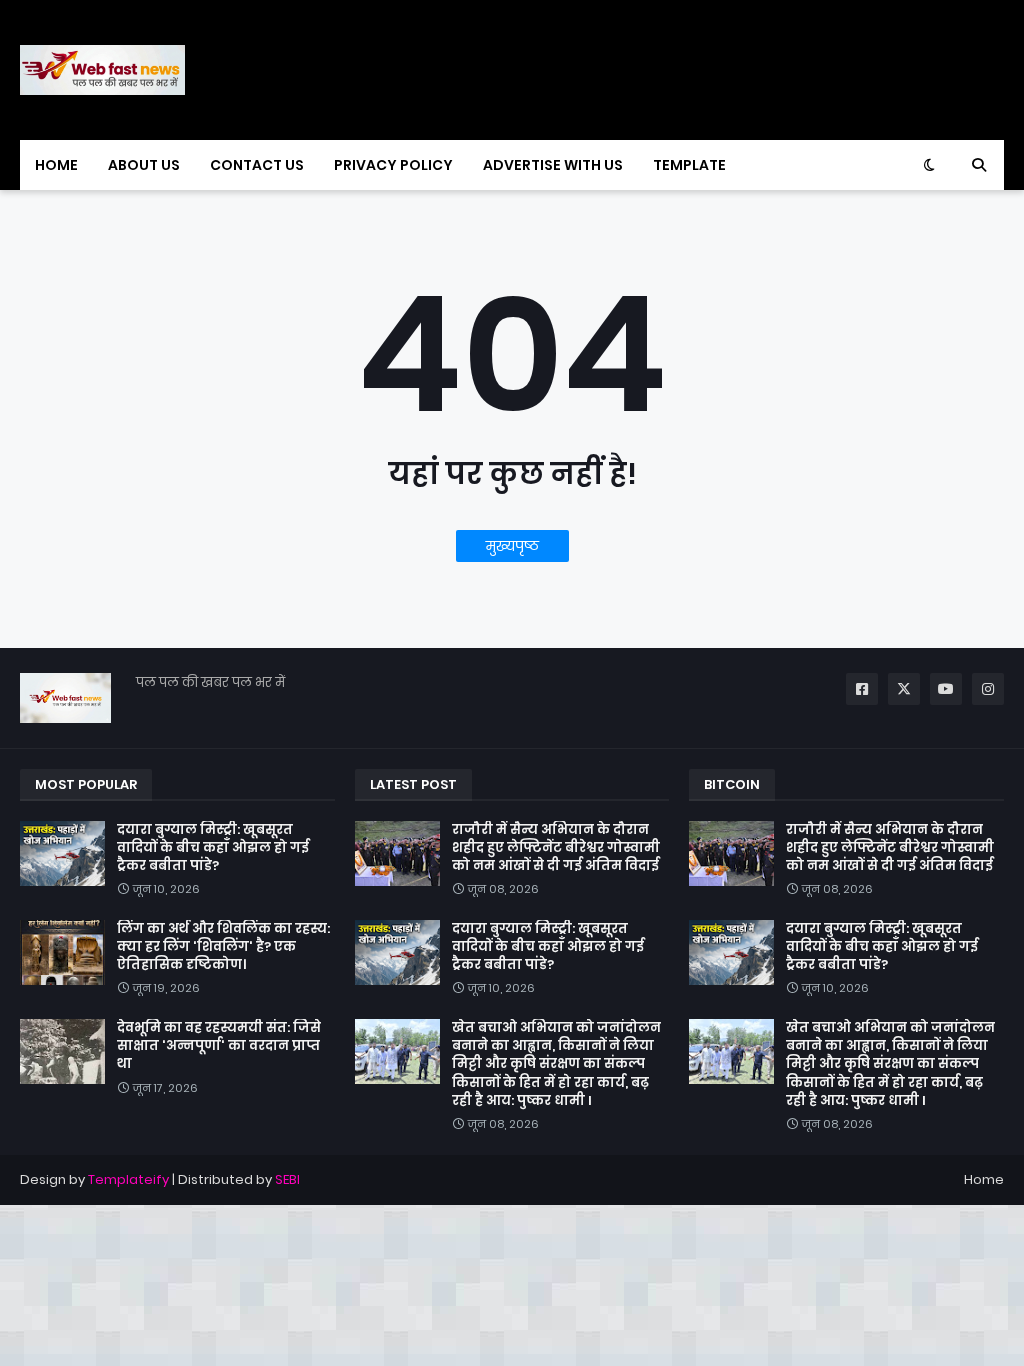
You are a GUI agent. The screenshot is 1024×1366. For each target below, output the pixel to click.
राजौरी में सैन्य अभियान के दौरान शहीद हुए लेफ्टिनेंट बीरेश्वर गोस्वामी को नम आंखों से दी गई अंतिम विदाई (556, 848)
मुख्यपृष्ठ (512, 546)
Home (984, 1179)
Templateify (128, 1179)
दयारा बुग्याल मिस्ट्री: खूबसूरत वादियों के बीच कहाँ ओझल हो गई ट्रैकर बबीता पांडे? (213, 848)
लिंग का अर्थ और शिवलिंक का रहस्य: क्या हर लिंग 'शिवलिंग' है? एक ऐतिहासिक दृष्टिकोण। (223, 947)
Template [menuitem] (689, 165)
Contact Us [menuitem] (257, 165)
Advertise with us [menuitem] (553, 165)
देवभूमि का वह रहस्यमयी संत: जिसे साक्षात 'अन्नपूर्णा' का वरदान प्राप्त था (219, 1046)
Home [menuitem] (56, 165)
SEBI (287, 1179)
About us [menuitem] (144, 165)
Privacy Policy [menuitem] (393, 165)
